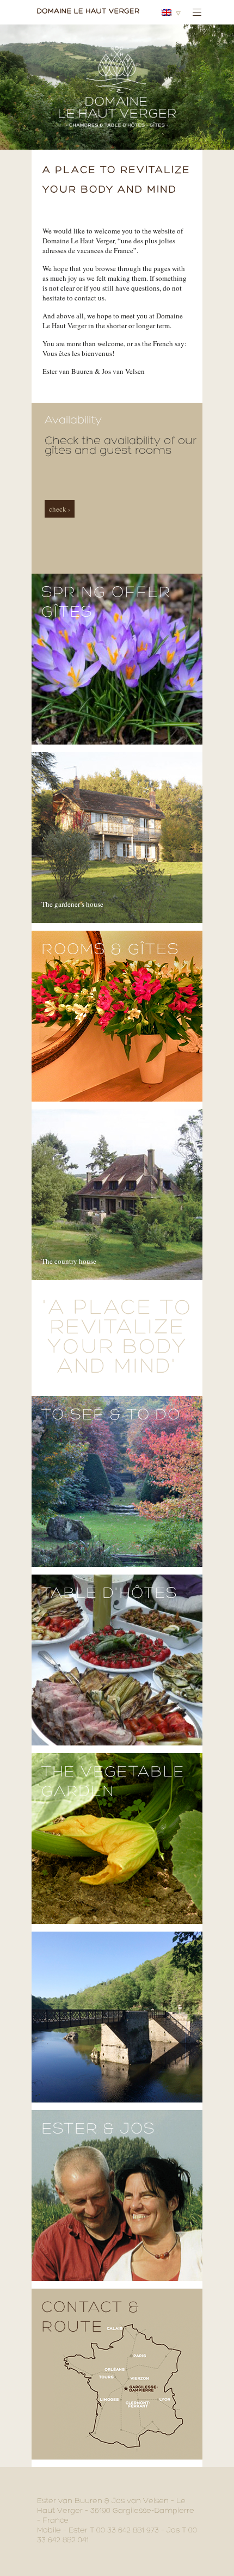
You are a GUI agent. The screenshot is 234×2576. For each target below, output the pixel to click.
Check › (60, 509)
